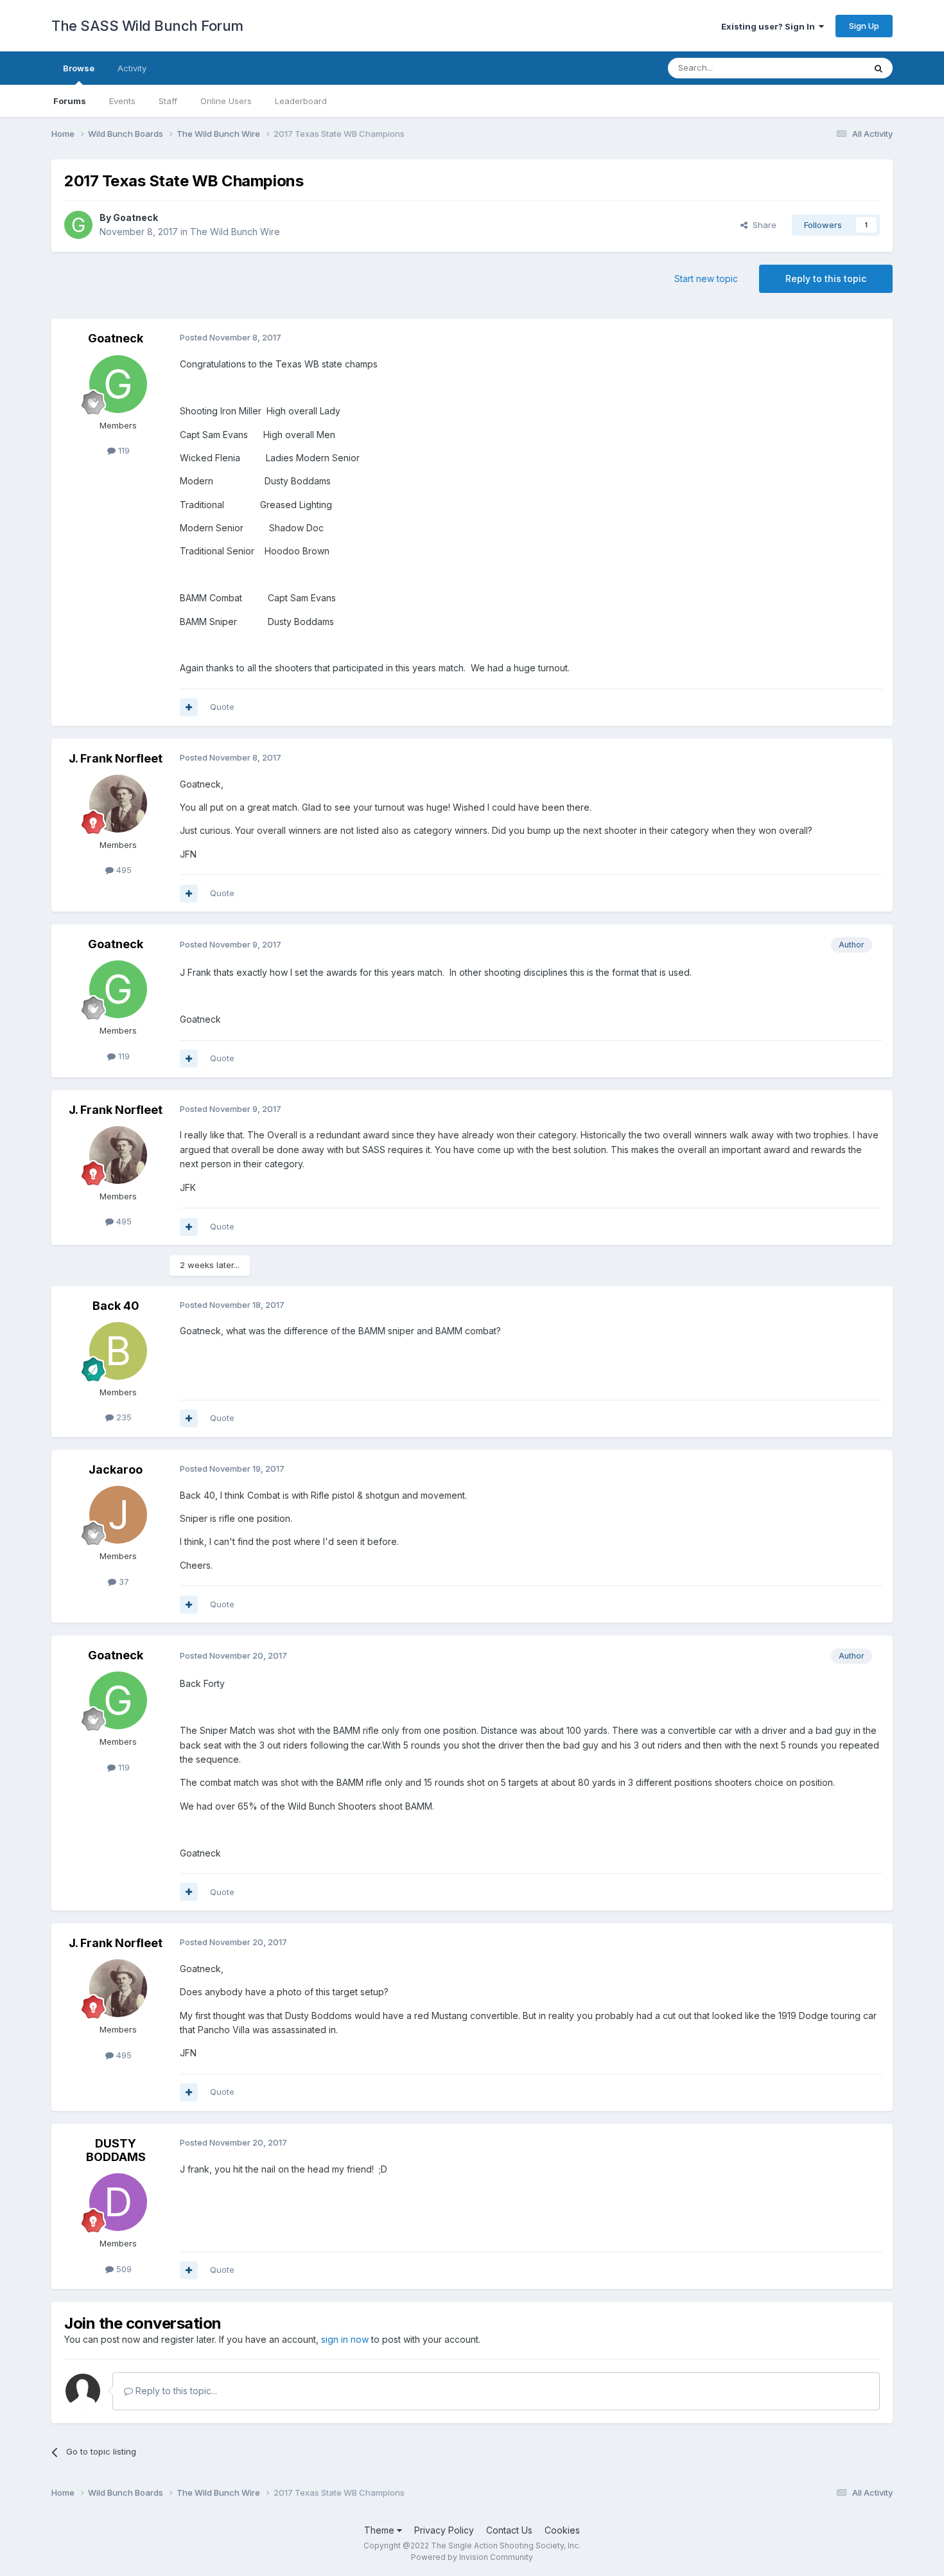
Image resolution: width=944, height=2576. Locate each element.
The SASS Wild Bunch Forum (147, 26)
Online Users (226, 101)
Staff (168, 101)
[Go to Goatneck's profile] (78, 225)
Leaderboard (301, 101)
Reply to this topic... (175, 2391)
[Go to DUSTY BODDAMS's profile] (118, 2202)
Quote (222, 707)
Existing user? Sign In (770, 26)
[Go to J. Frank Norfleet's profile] (118, 804)
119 (123, 450)
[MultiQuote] (189, 707)
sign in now (345, 2339)
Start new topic (706, 278)
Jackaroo (116, 1469)
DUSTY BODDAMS (116, 2150)
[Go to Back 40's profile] (118, 1351)
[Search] (878, 68)
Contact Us (509, 2530)
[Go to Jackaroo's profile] (118, 1515)
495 (123, 870)
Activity (132, 68)
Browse (79, 68)
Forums (70, 101)
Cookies (562, 2530)
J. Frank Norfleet (116, 758)
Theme (380, 2530)
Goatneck (135, 217)
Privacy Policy (444, 2530)
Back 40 (116, 1306)
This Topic (827, 68)
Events (122, 101)
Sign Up (864, 26)
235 (123, 1417)
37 (123, 1582)
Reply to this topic (826, 278)
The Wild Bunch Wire (235, 232)
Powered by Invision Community (472, 2557)
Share (762, 225)
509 (123, 2269)
